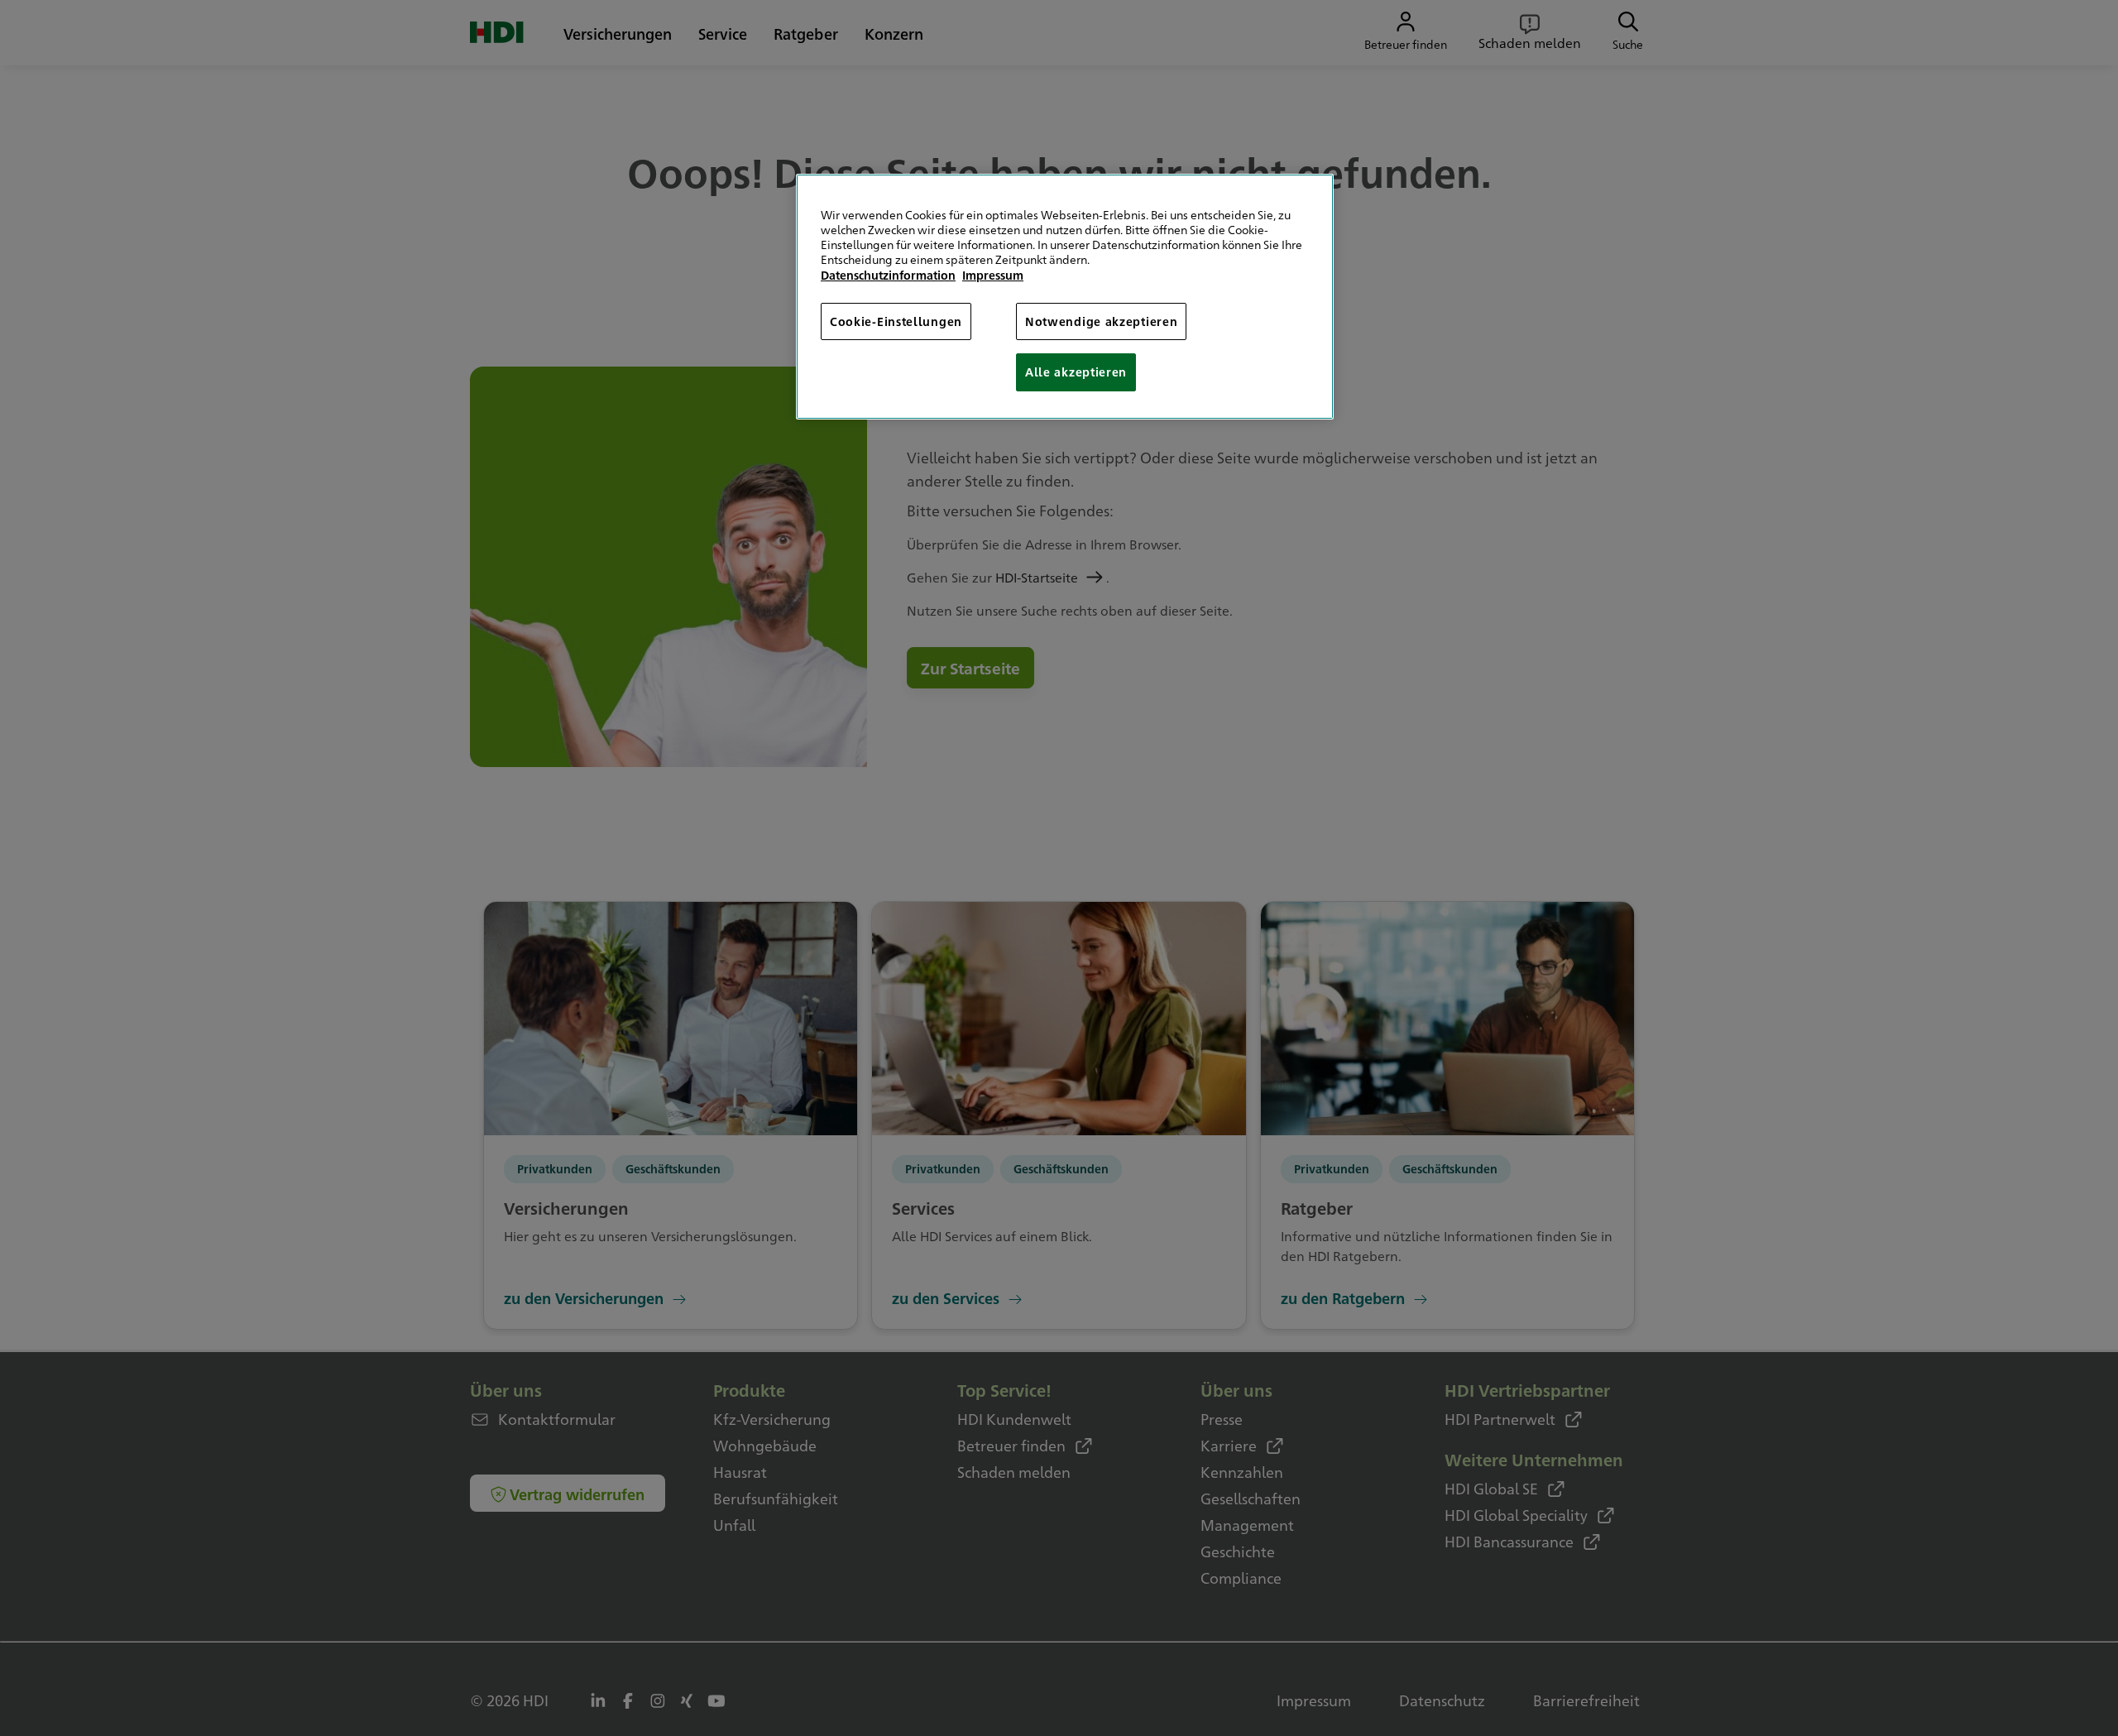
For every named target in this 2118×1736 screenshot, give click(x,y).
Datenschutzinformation (888, 275)
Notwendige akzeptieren (1101, 321)
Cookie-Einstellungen (896, 321)
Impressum (993, 275)
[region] (1065, 297)
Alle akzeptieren (1076, 372)
